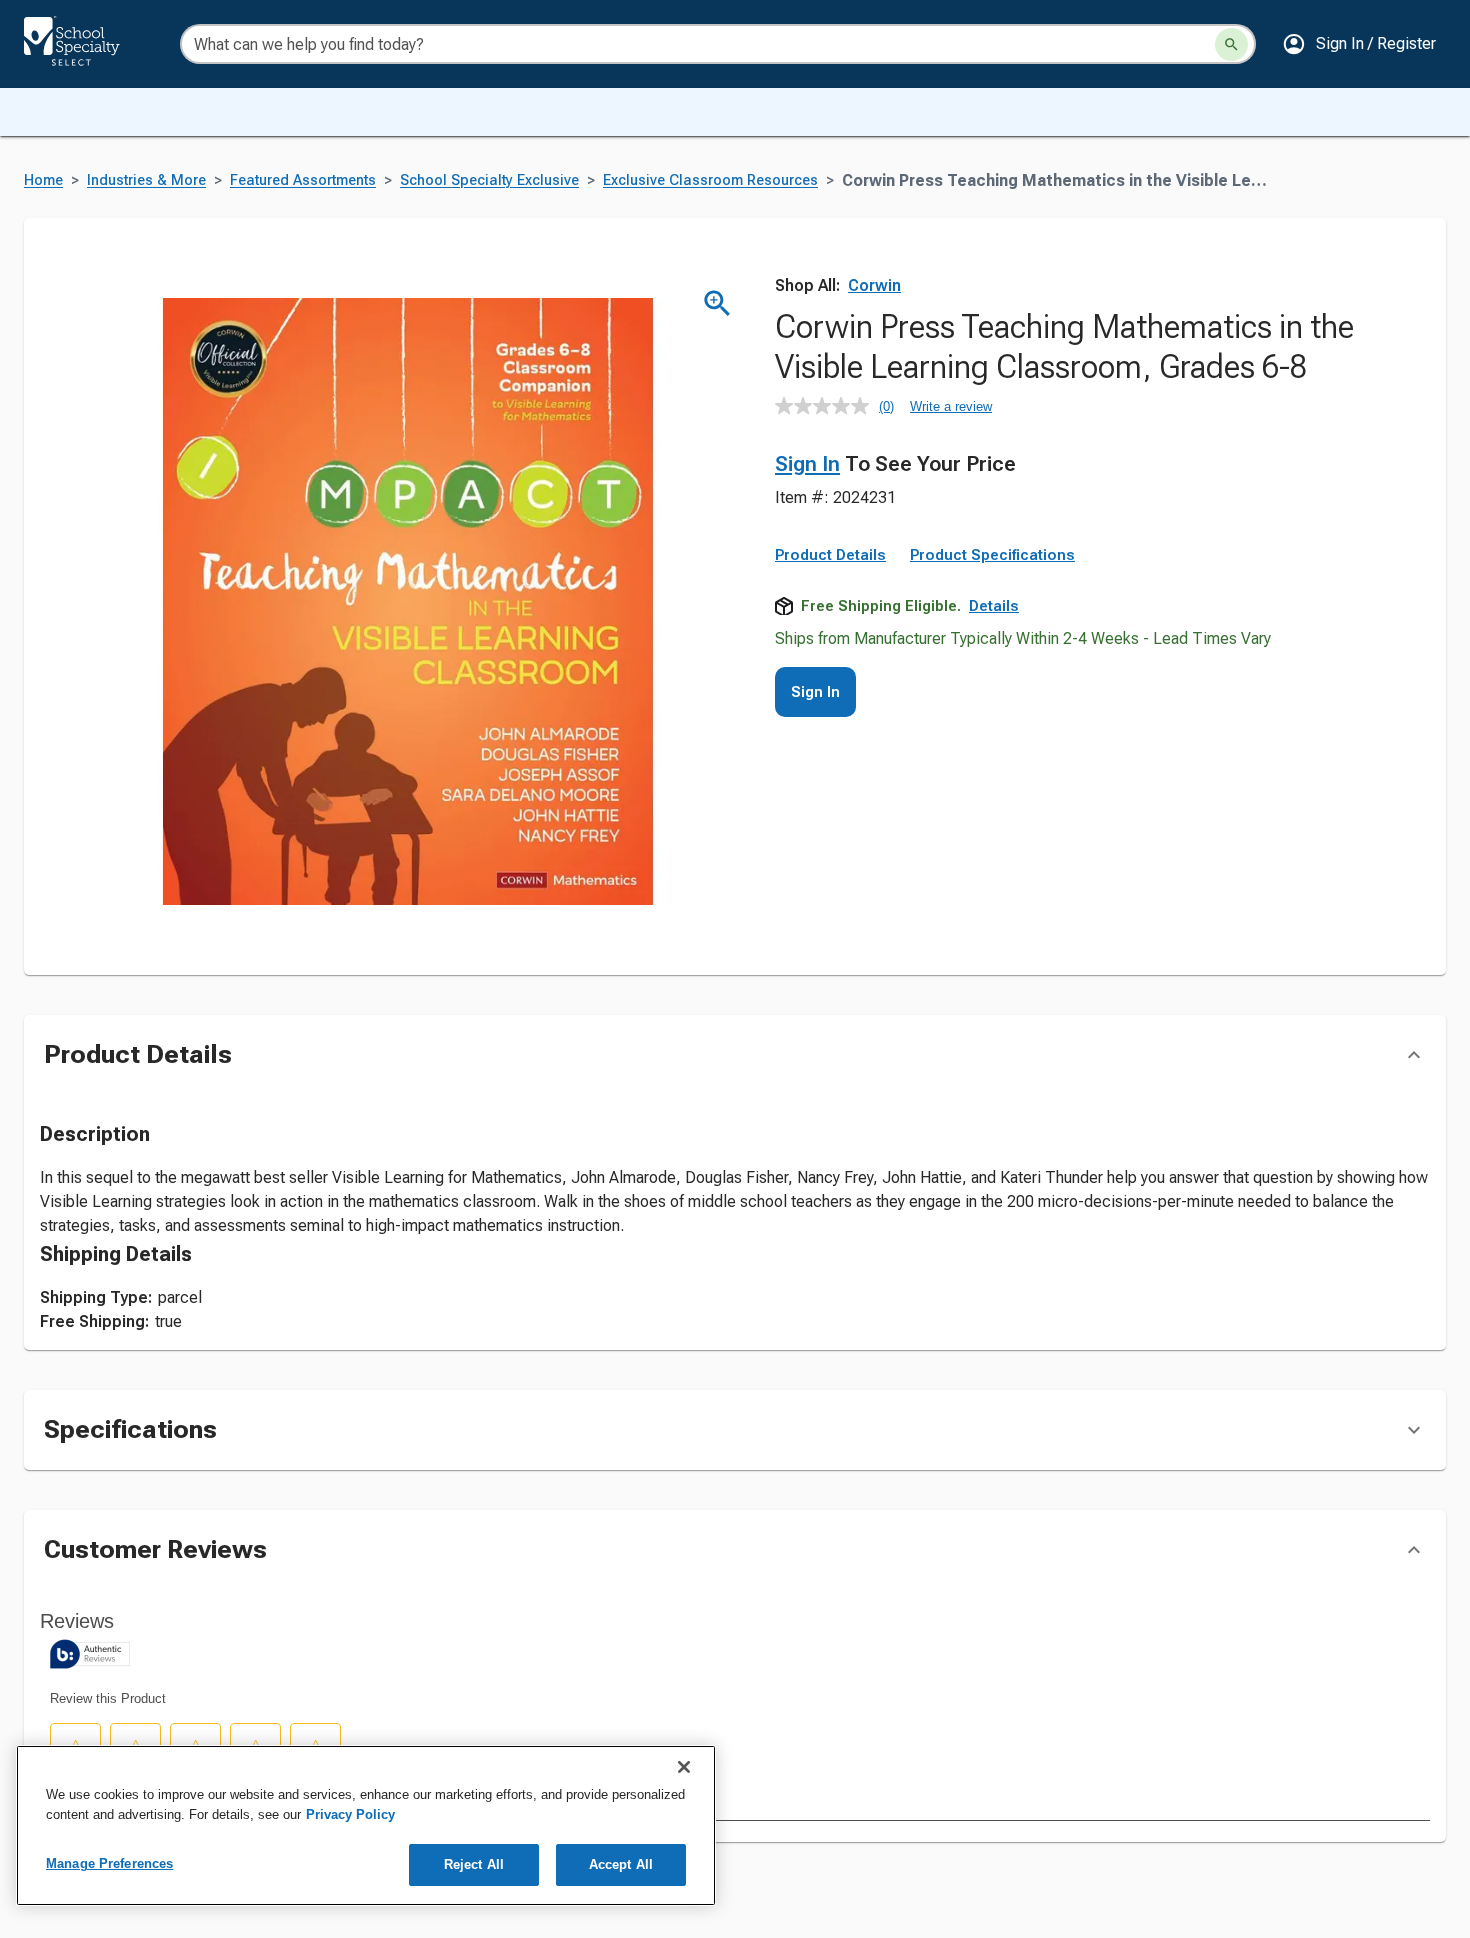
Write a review (951, 406)
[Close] (684, 1767)
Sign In (807, 464)
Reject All (474, 1864)
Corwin (874, 285)
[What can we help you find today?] (1231, 44)
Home (43, 180)
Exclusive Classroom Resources (710, 180)
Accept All (621, 1864)
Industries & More (146, 180)
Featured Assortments (303, 180)
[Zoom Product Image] (717, 303)
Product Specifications (992, 555)
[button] (1359, 44)
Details (994, 606)
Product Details (830, 555)
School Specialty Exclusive (489, 180)
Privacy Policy (350, 1814)
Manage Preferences (109, 1863)
